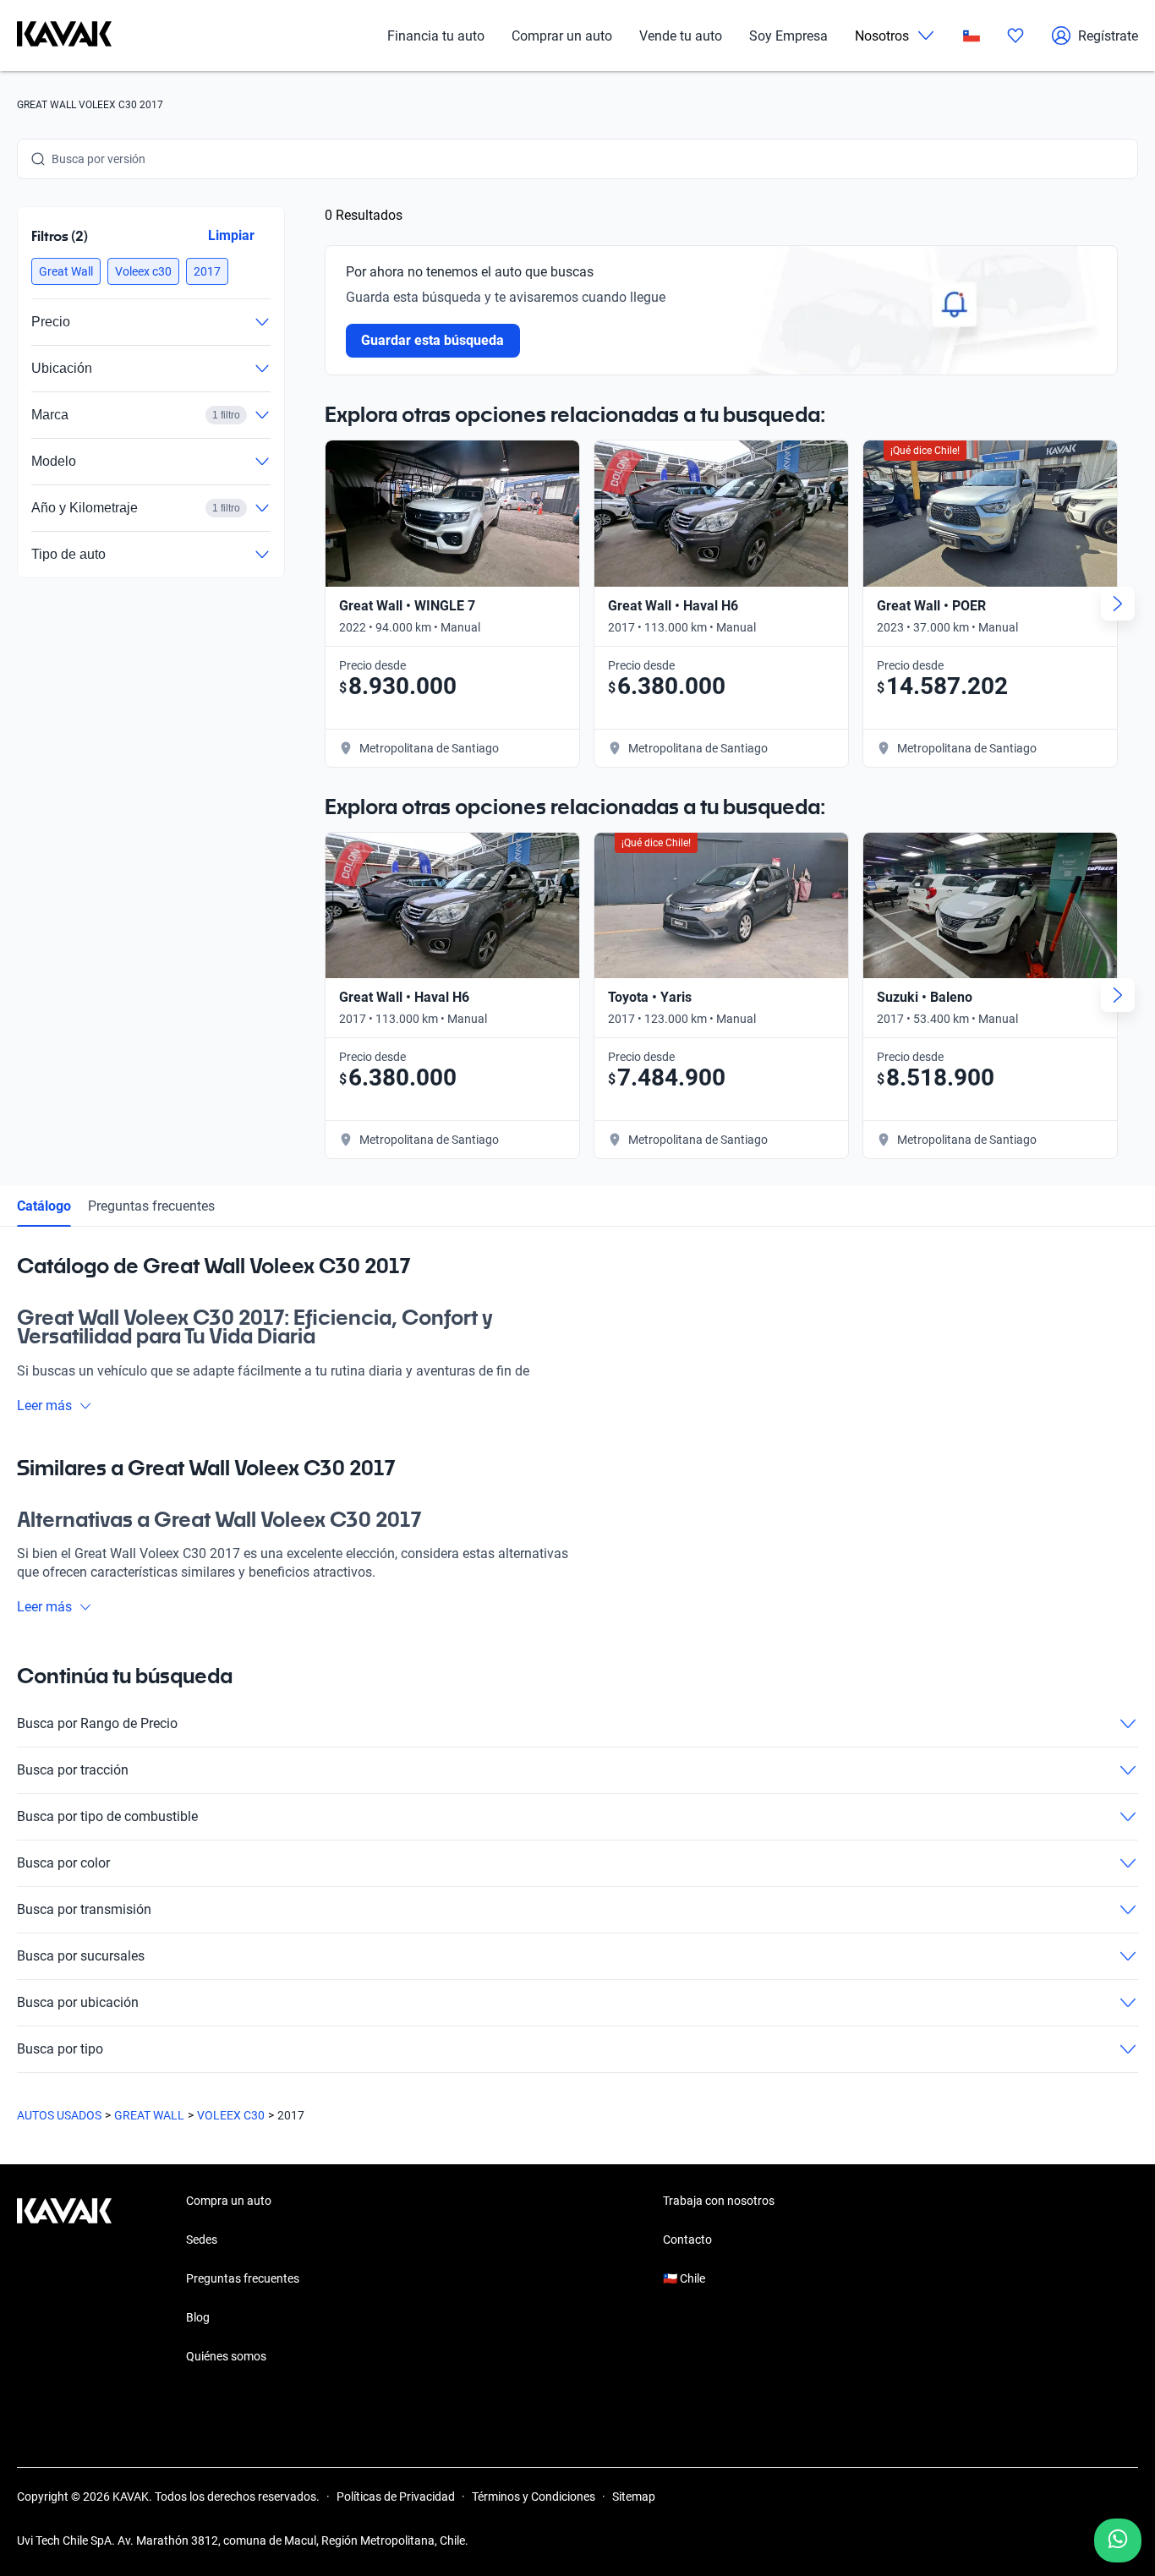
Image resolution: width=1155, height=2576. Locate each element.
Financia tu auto (436, 36)
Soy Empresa (788, 36)
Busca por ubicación (78, 2002)
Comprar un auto (562, 36)
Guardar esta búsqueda (433, 340)
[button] (66, 271)
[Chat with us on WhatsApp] (1118, 2540)
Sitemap (634, 2497)
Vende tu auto (681, 36)
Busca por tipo (60, 2049)
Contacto (687, 2240)
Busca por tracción (73, 1770)
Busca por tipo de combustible (107, 1816)
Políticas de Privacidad (396, 2497)
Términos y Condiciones (534, 2497)
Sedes (202, 2240)
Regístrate (1108, 36)
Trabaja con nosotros (719, 2201)
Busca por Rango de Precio (97, 1723)
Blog (198, 2317)
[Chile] (972, 36)
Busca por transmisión (84, 1909)
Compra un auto (229, 2201)
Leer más (44, 1406)
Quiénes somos (226, 2356)
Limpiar (231, 235)
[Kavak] (64, 36)
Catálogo (44, 1206)
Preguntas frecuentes (151, 1206)
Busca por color (63, 1863)
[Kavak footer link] (64, 2280)
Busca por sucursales (81, 1956)
